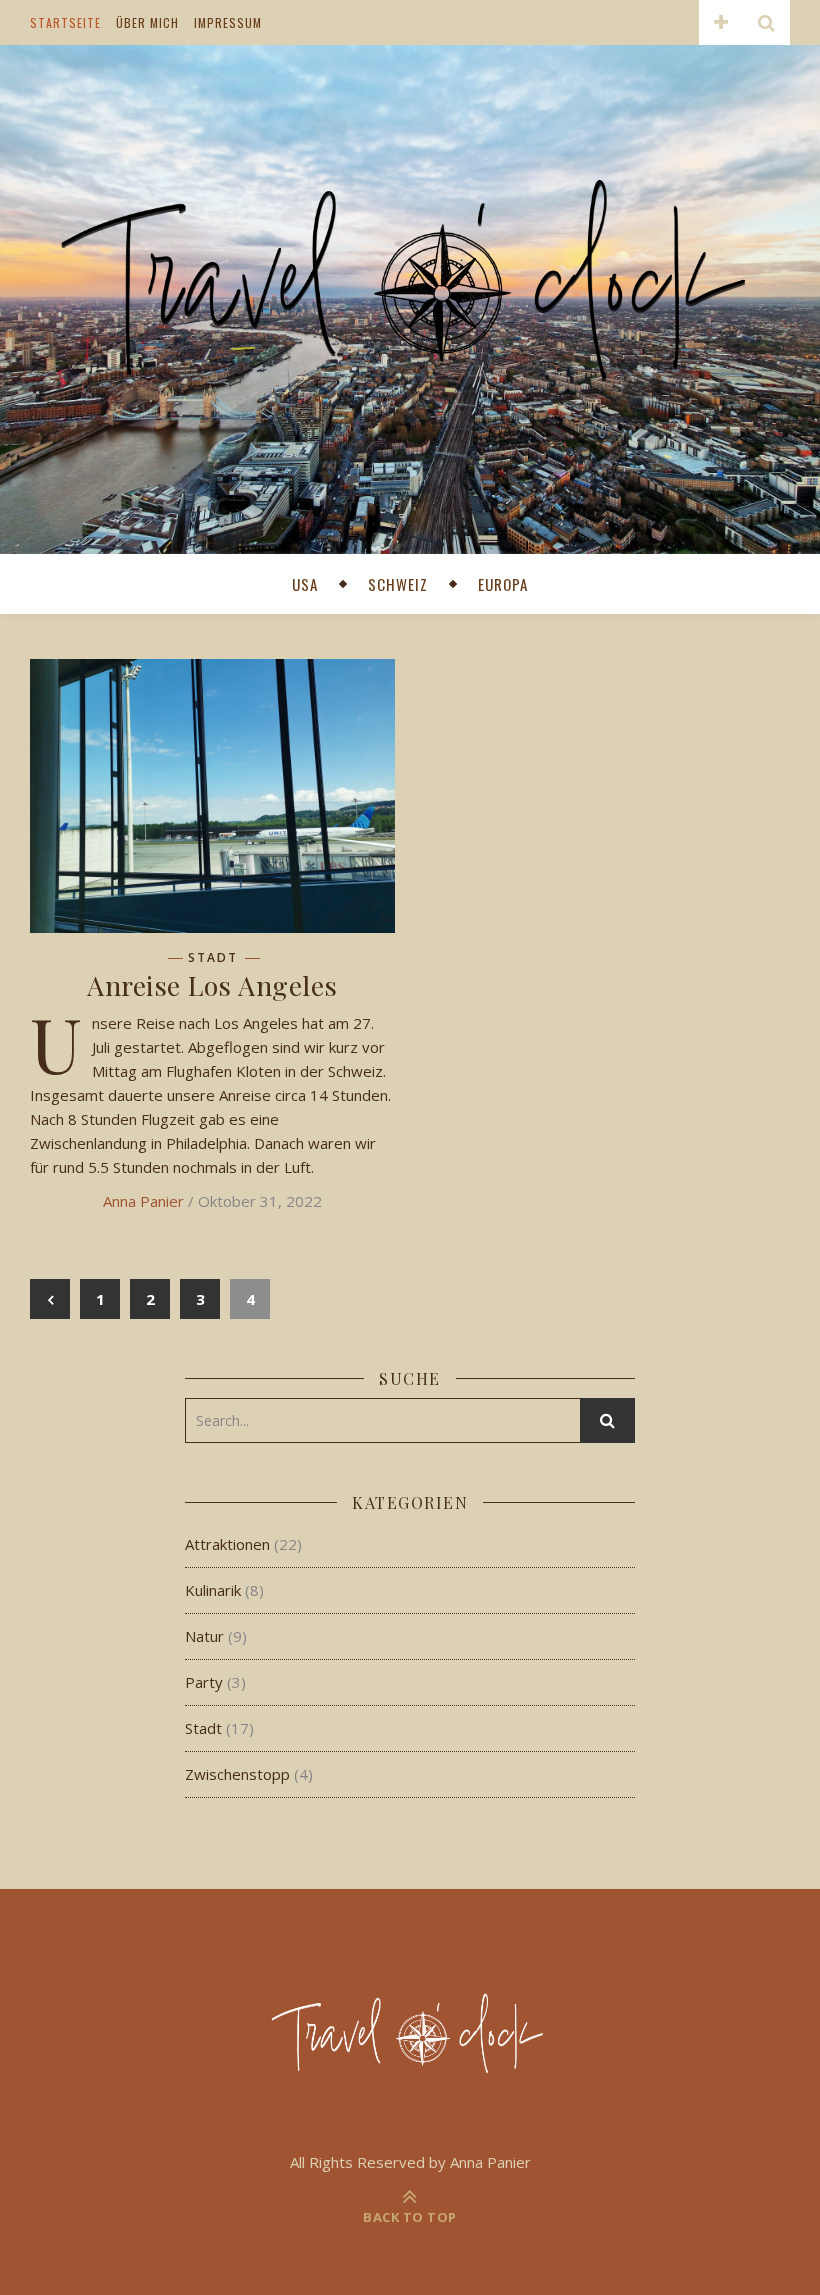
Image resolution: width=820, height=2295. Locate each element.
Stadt (213, 958)
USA (305, 584)
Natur (204, 1636)
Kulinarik (213, 1590)
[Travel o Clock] (410, 297)
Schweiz (398, 584)
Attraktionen (227, 1544)
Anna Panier (143, 1201)
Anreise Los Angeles (212, 985)
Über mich (147, 22)
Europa (503, 584)
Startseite (65, 22)
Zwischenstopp (237, 1774)
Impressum (228, 22)
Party (204, 1682)
